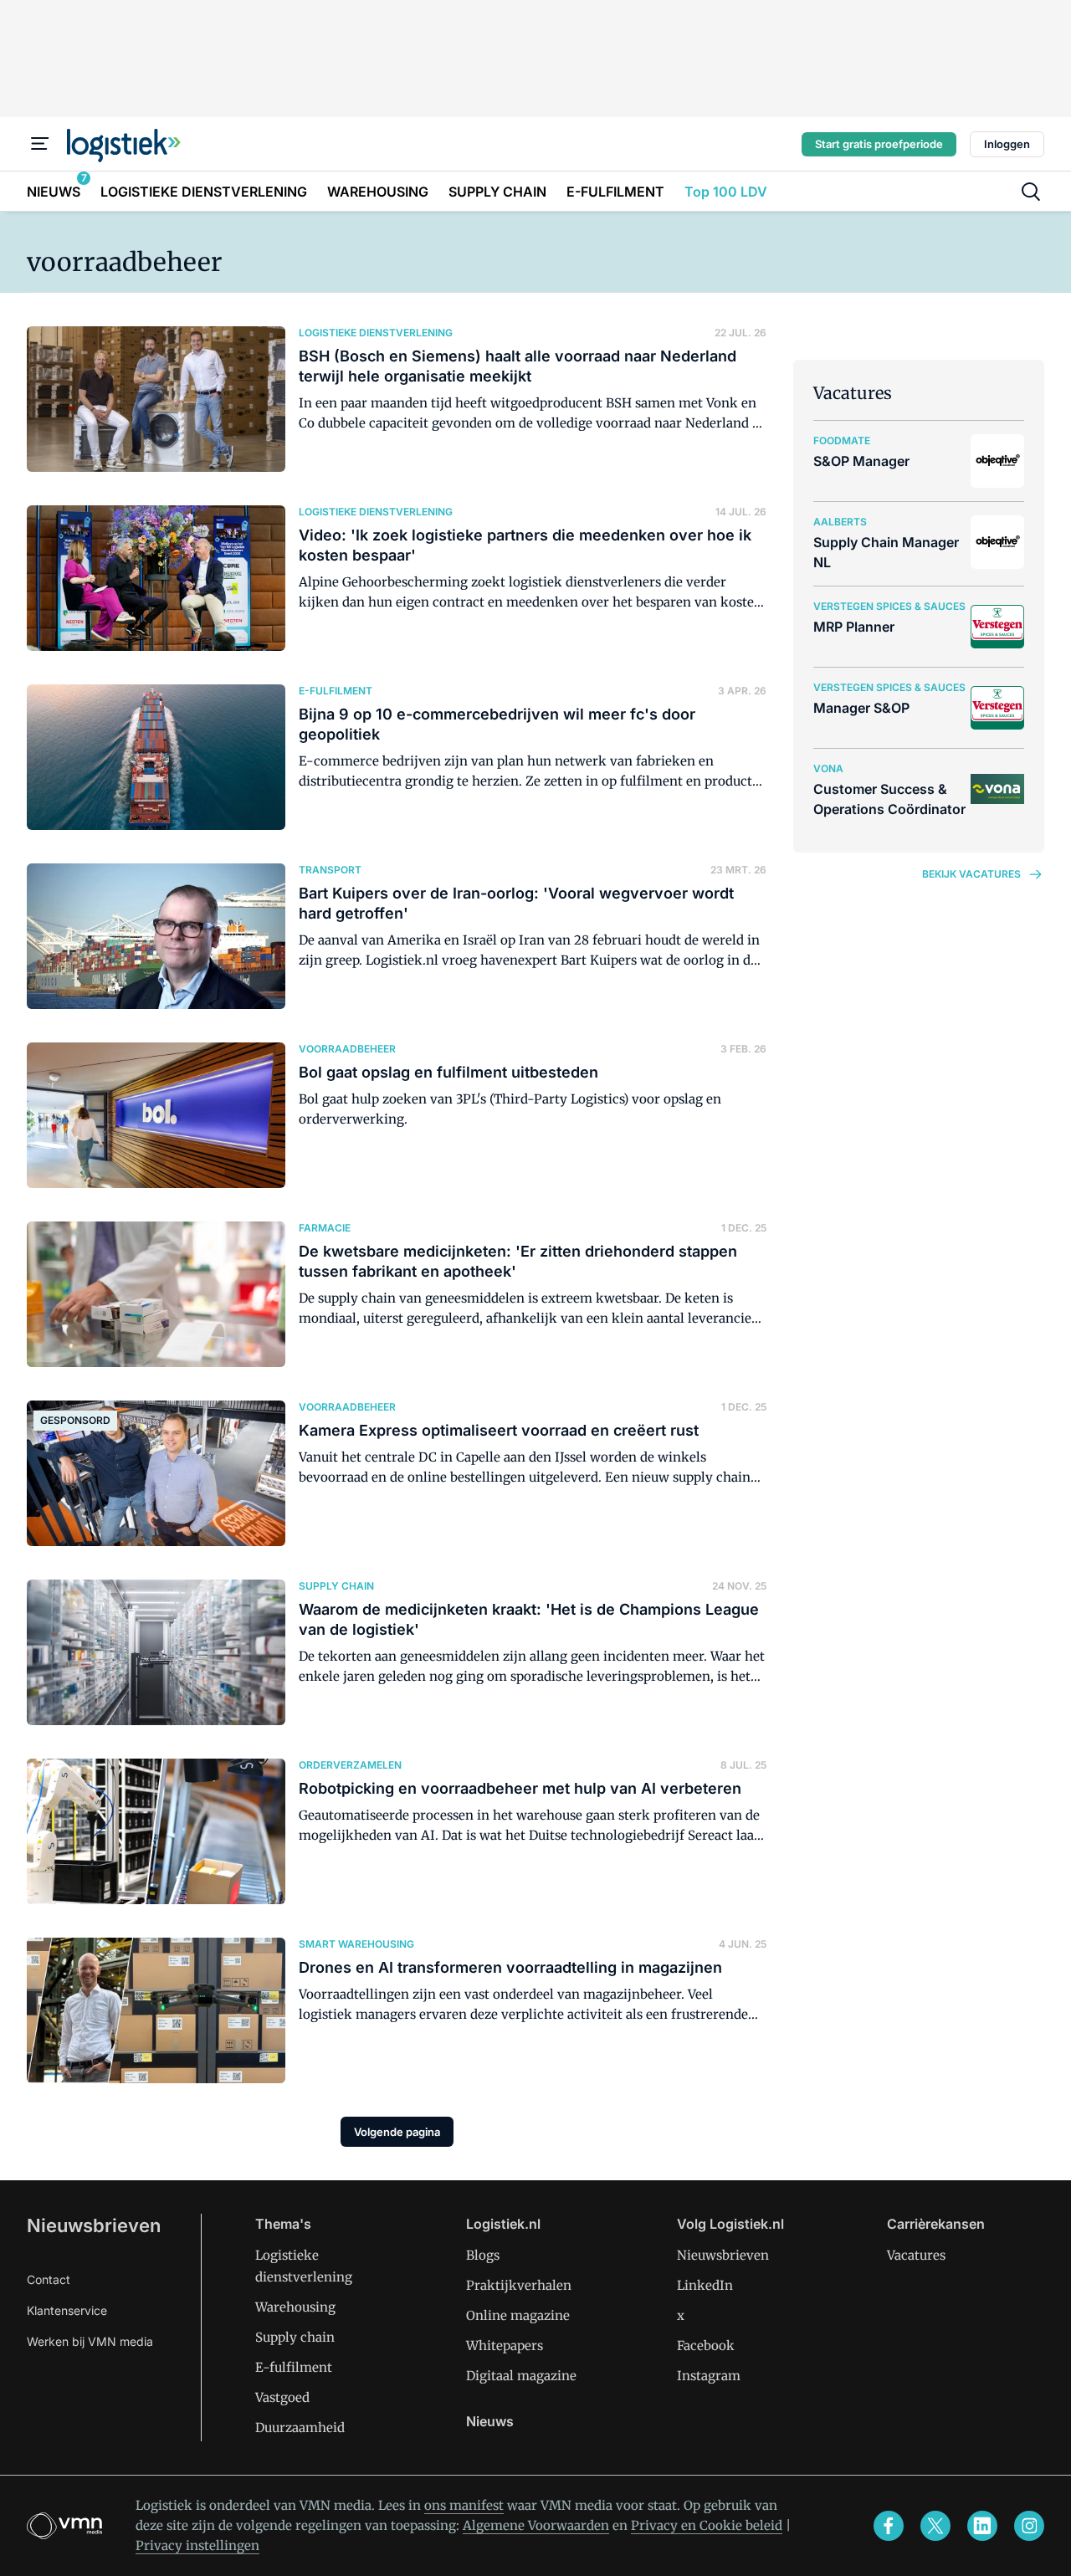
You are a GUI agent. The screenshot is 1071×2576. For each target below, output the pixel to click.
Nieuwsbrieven (94, 2225)
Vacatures (916, 2255)
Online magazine (518, 2315)
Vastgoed (282, 2397)
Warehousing (295, 2307)
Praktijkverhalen (519, 2285)
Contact (49, 2279)
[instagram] (1029, 2526)
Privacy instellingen (197, 2545)
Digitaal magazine (521, 2376)
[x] (935, 2526)
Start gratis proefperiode (879, 144)
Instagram (709, 2376)
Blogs (483, 2255)
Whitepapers (505, 2346)
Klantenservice (67, 2310)
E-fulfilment (294, 2367)
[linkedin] (982, 2526)
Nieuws (490, 2421)
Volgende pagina (397, 2132)
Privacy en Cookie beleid (707, 2525)
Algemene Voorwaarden (536, 2525)
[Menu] (40, 144)
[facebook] (889, 2526)
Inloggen (1007, 144)
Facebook (706, 2346)
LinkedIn (705, 2285)
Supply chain (295, 2337)
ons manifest (464, 2505)
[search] (1031, 192)
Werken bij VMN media (90, 2341)
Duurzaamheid (300, 2427)
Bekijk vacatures (971, 874)
